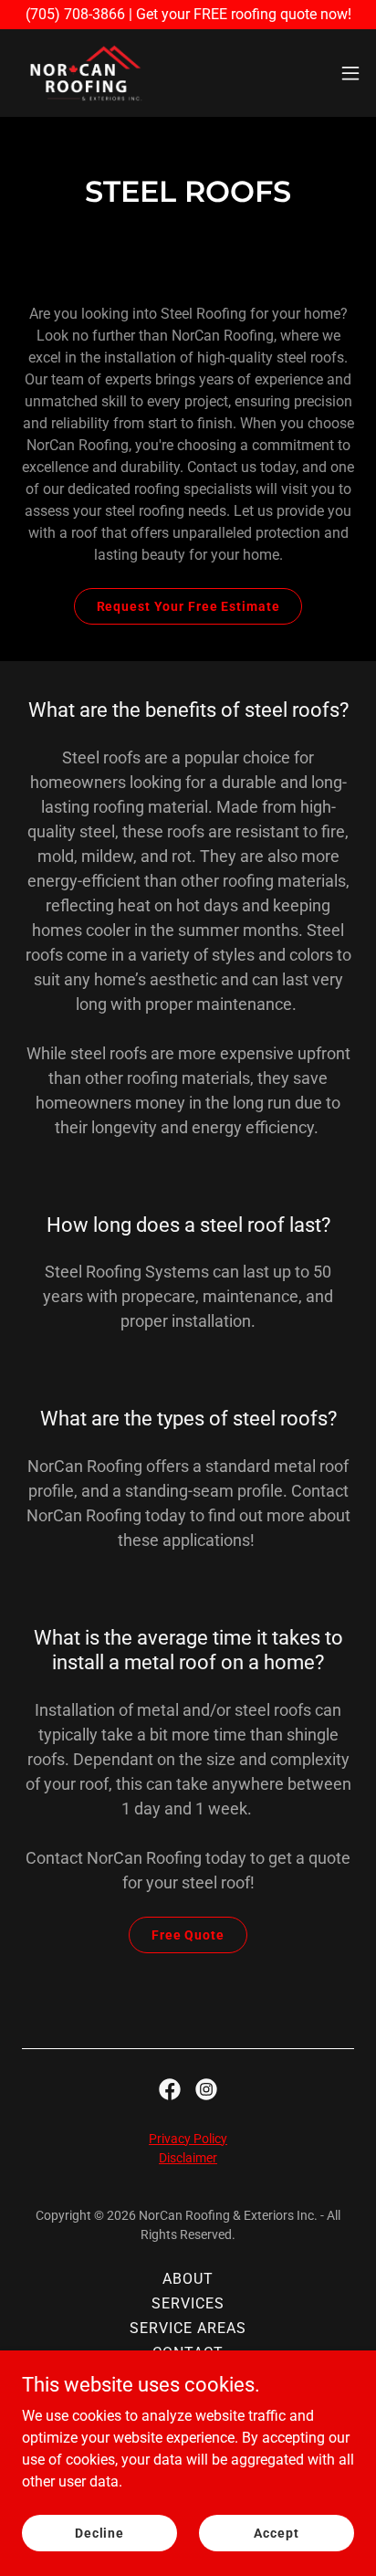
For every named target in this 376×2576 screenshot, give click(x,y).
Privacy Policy (188, 2139)
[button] (350, 73)
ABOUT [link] (188, 2279)
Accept (276, 2532)
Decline (99, 2532)
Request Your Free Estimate (188, 606)
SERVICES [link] (188, 2303)
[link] (86, 73)
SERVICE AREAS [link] (188, 2328)
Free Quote (188, 1935)
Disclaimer (188, 2158)
